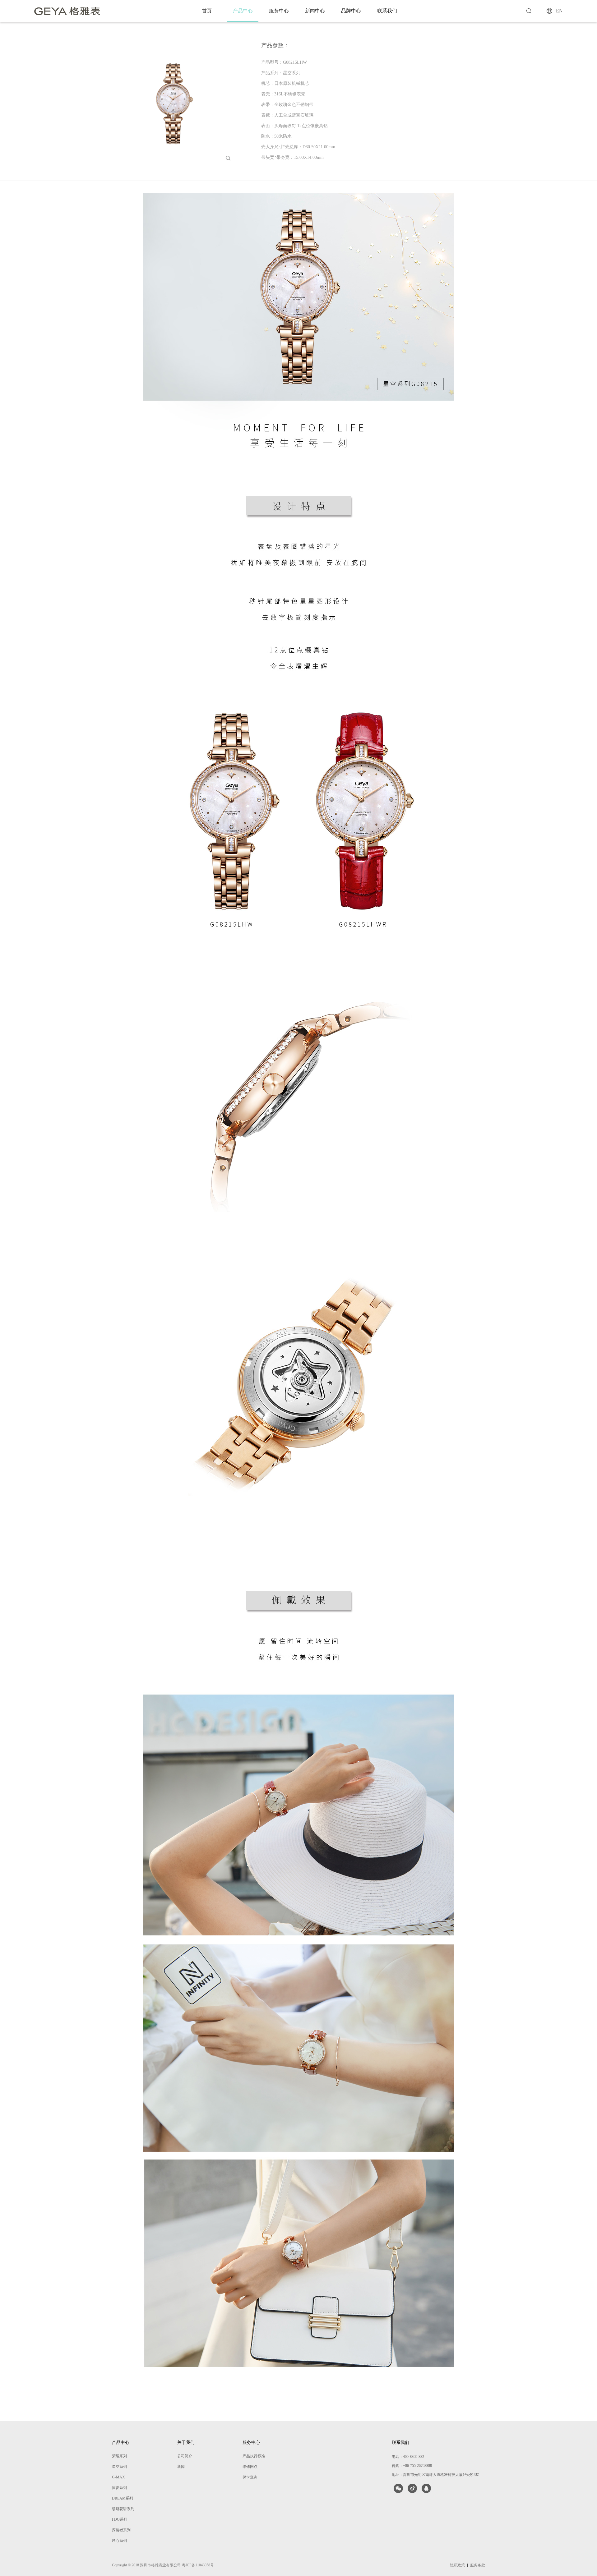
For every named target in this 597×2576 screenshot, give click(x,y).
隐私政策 (457, 2565)
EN (559, 11)
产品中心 (243, 11)
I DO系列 (120, 2519)
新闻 (181, 2467)
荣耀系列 (119, 2456)
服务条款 (478, 2565)
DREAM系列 (123, 2498)
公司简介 (185, 2456)
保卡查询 (250, 2477)
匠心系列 (119, 2541)
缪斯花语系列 (123, 2509)
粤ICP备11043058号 (198, 2565)
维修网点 (250, 2467)
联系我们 (387, 11)
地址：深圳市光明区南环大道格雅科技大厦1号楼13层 (436, 2475)
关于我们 (186, 2443)
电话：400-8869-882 (408, 2457)
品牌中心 (351, 11)
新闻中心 (315, 11)
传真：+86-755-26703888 (412, 2466)
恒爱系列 (119, 2488)
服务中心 (279, 11)
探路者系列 (121, 2530)
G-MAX (118, 2477)
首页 (207, 11)
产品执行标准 (254, 2456)
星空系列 (119, 2467)
